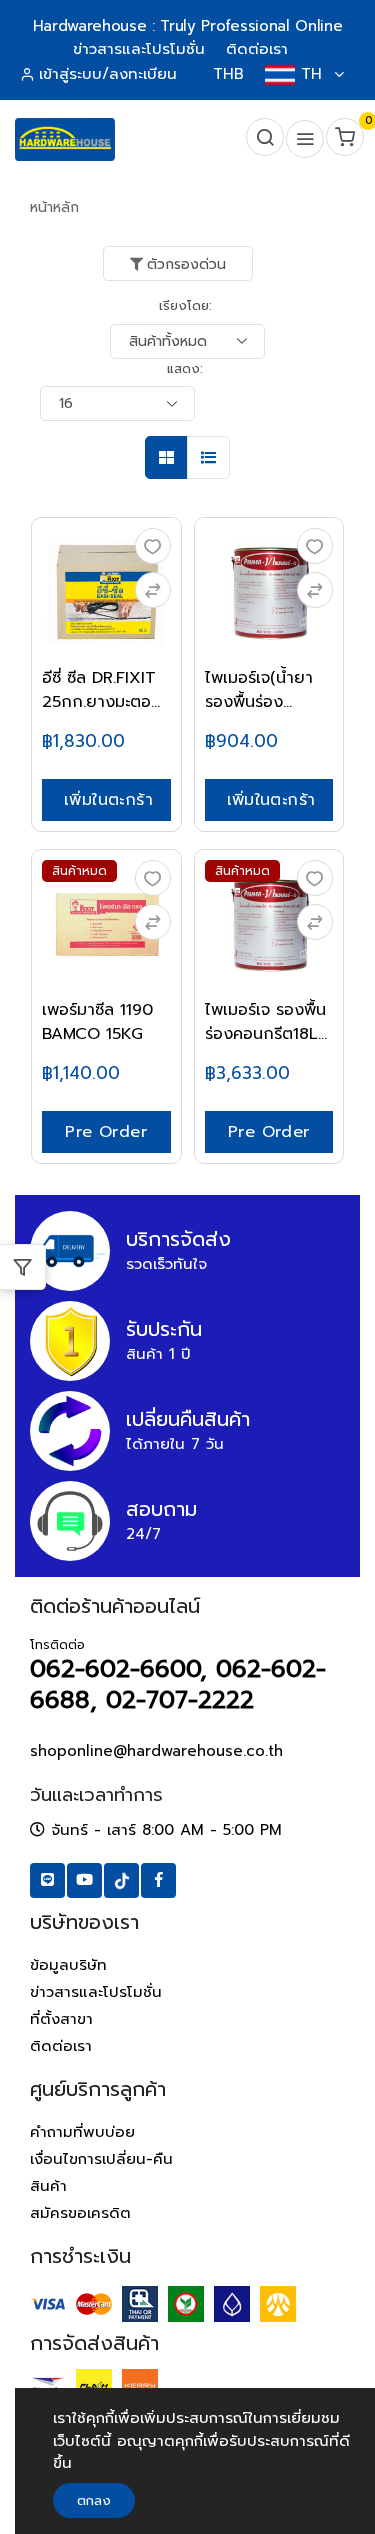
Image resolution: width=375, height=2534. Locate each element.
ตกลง (94, 2500)
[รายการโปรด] (153, 546)
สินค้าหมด (79, 871)
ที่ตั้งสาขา (61, 2019)
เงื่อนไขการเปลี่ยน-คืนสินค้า (101, 2172)
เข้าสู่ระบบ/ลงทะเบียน (108, 74)
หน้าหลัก (54, 207)
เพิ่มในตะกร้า (108, 800)
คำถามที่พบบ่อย (82, 2132)
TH (311, 74)
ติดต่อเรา (61, 2046)
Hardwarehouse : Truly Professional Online (187, 26)
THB (228, 74)
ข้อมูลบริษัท (68, 1965)
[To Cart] (153, 590)
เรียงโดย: (185, 305)
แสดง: (185, 368)
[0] (343, 139)
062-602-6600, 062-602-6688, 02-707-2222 (178, 1684)
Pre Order (106, 1132)
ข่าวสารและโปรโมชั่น (96, 1992)
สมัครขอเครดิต (80, 2213)
